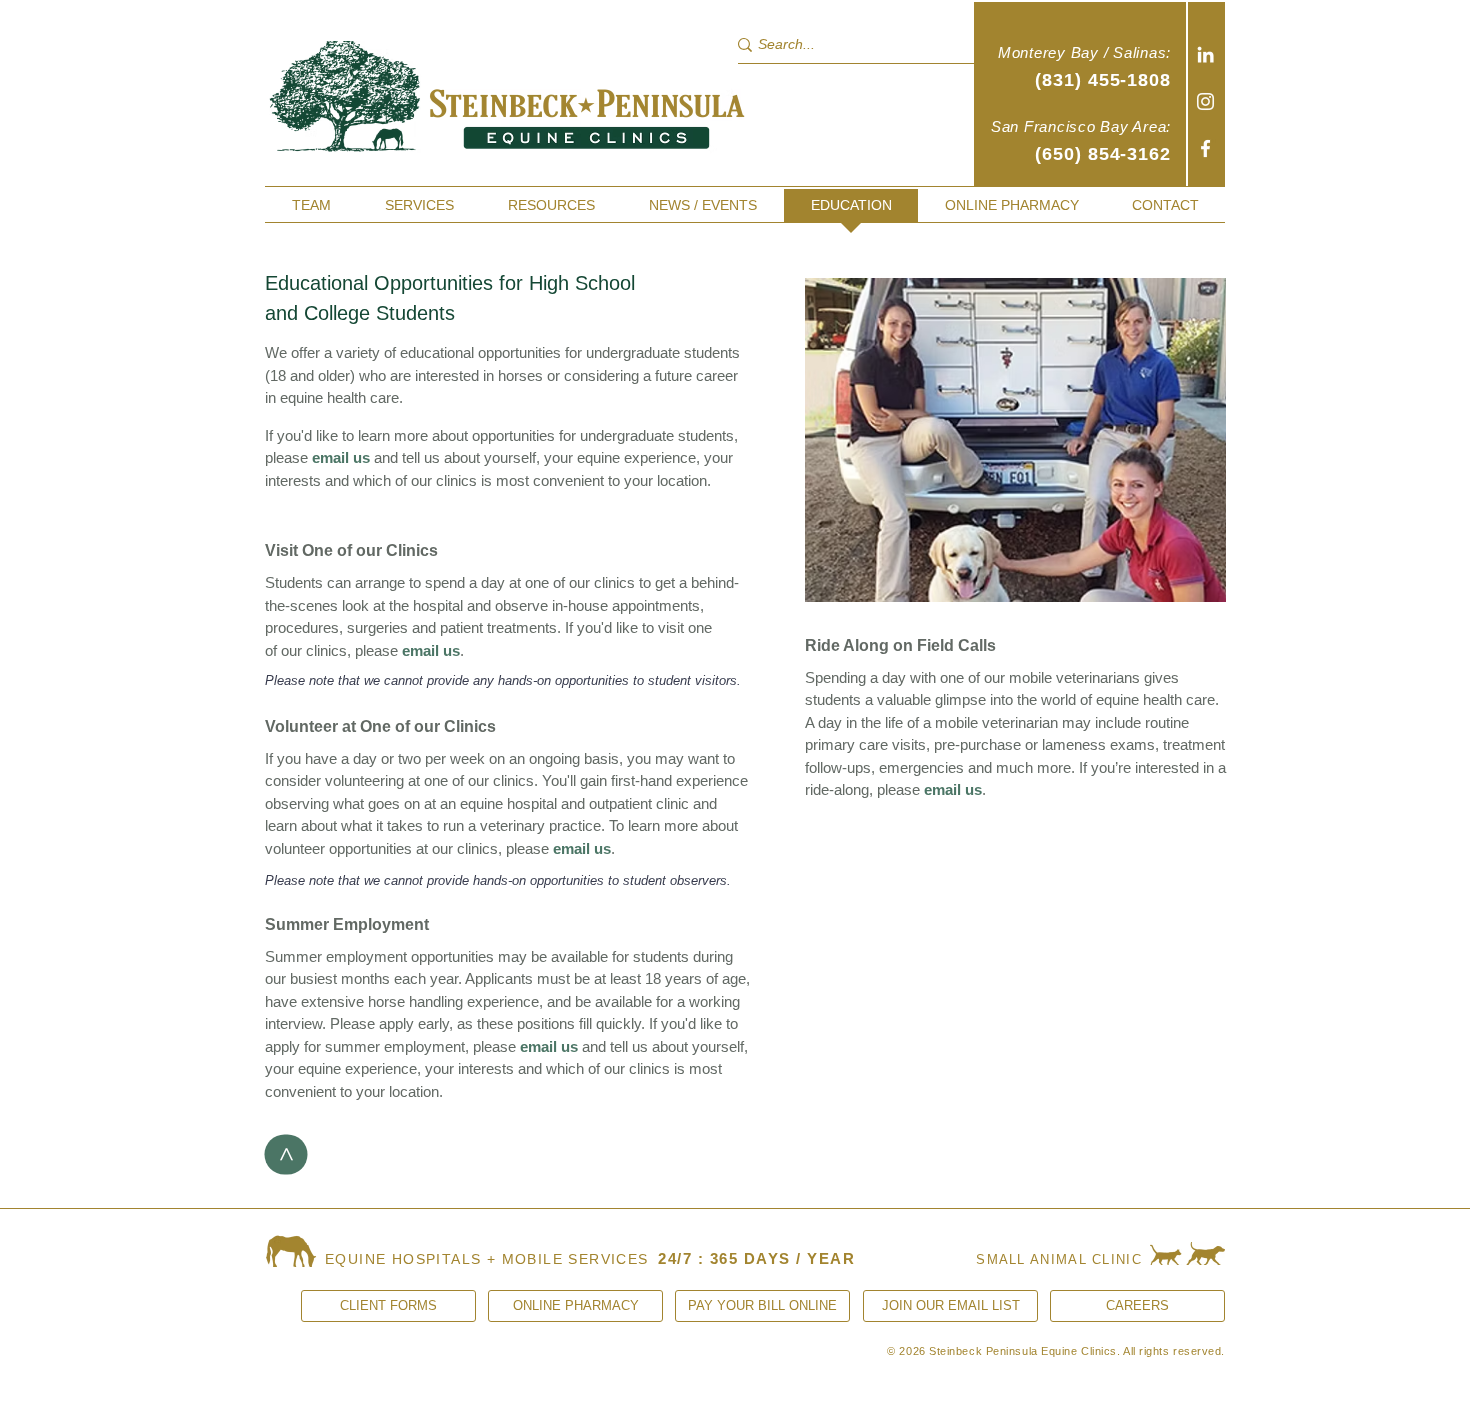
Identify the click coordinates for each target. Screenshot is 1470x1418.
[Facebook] (1205, 148)
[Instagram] (1205, 101)
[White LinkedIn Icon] (1205, 54)
